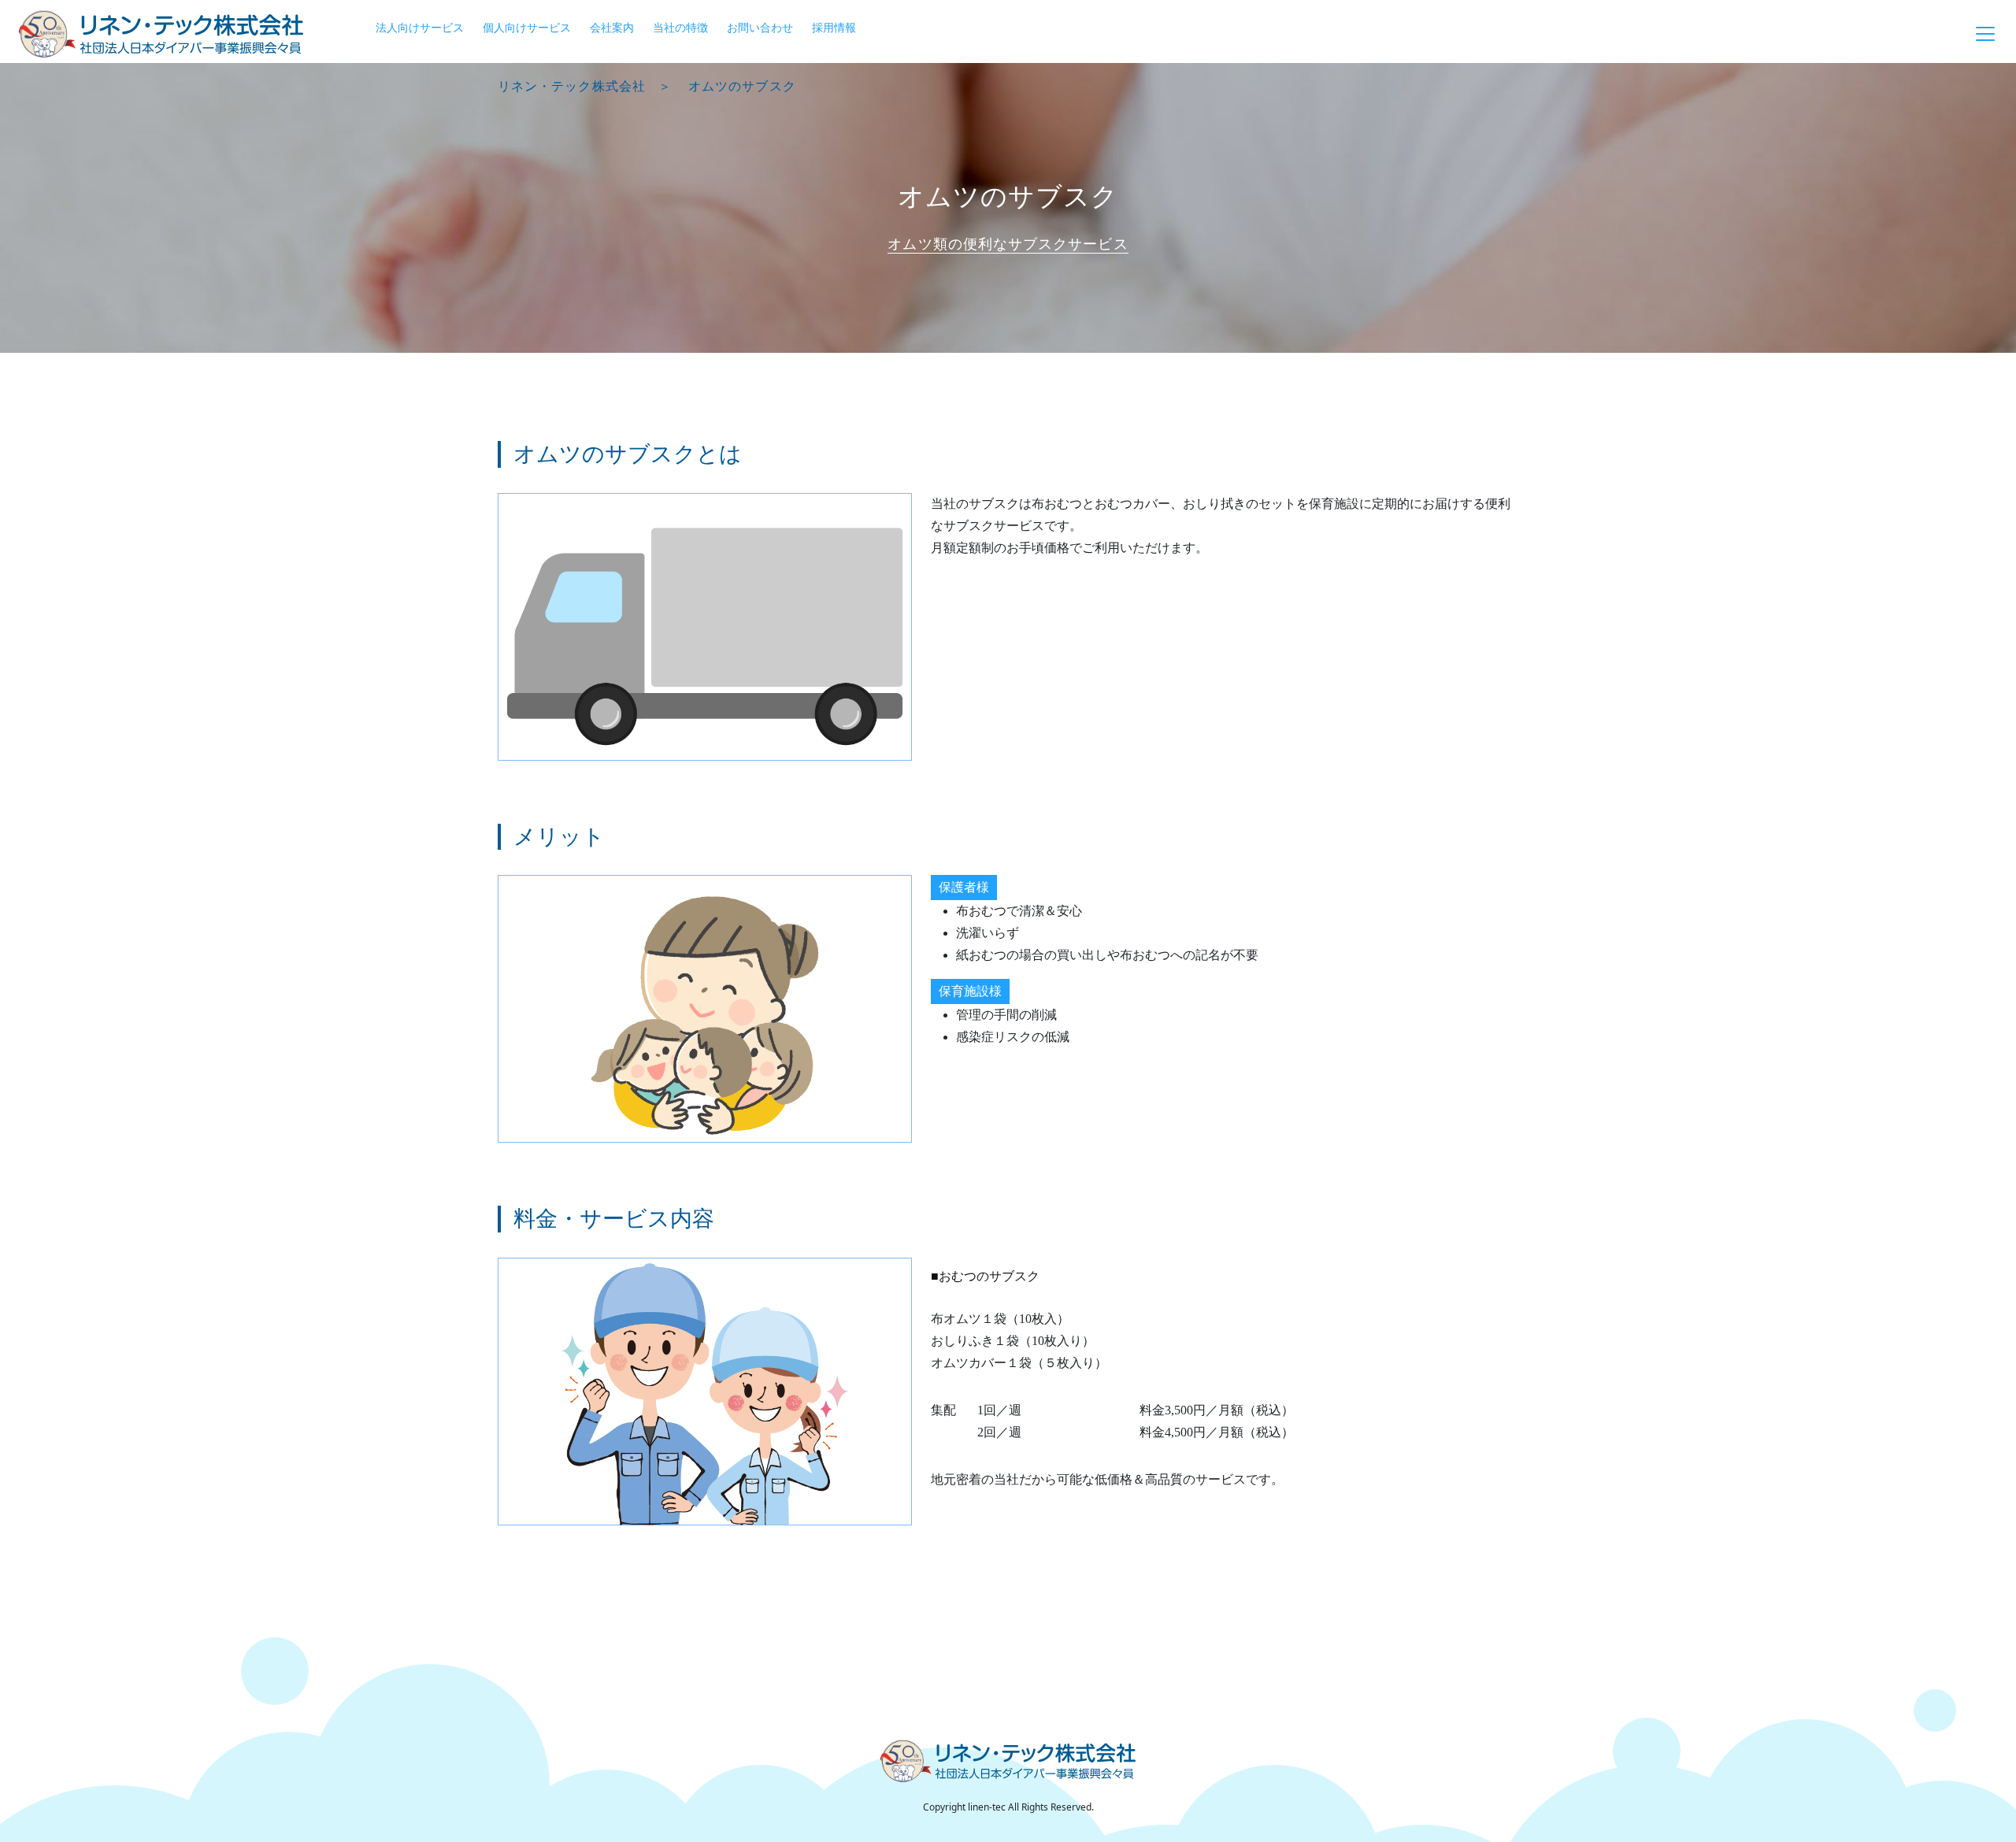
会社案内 (612, 27)
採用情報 (834, 27)
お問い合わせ (760, 27)
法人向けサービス (420, 27)
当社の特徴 (680, 27)
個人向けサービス (527, 27)
